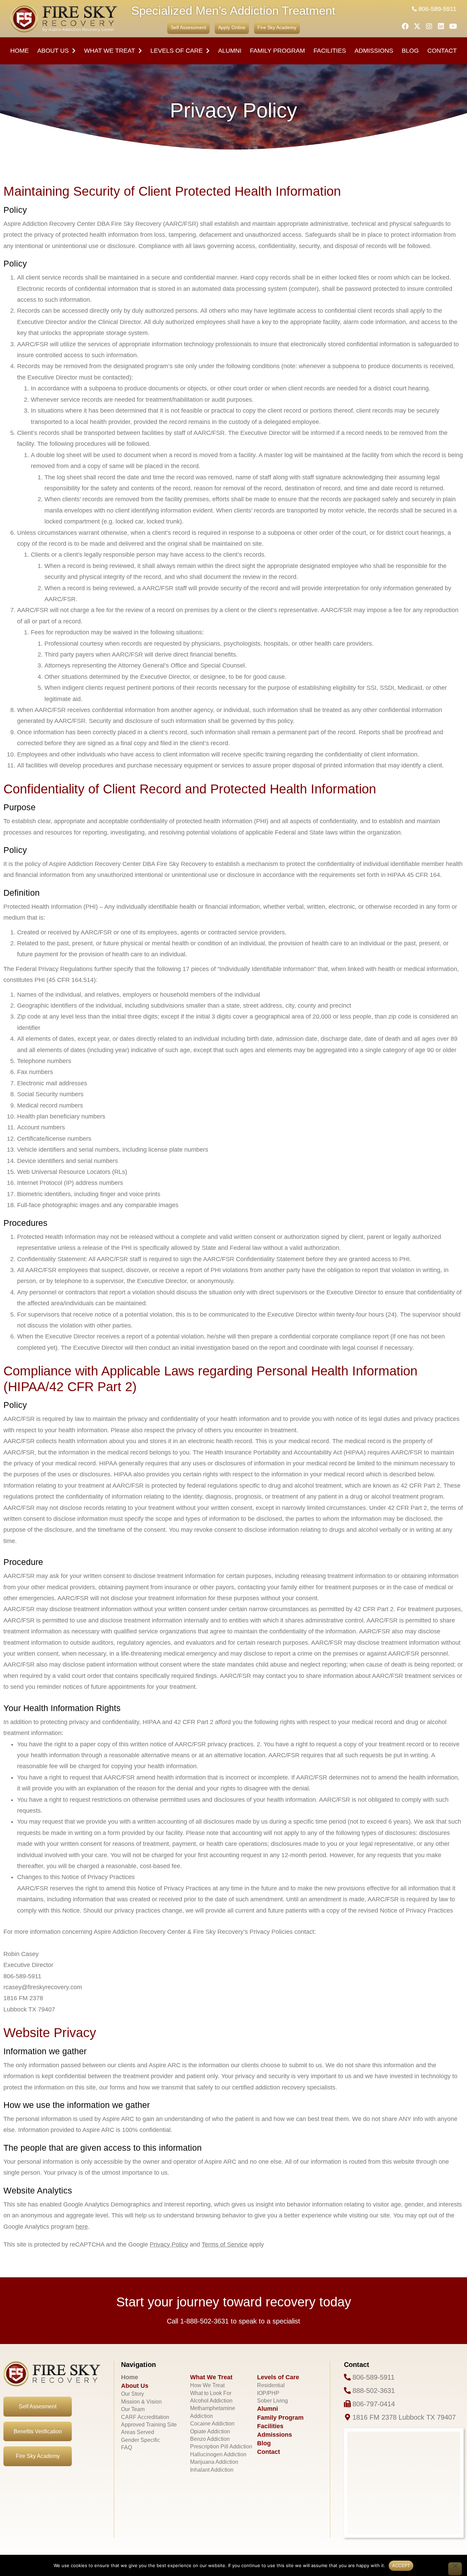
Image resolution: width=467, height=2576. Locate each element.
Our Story (132, 2394)
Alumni (230, 51)
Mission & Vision (141, 2402)
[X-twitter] (417, 26)
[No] (455, 2569)
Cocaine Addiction (212, 2424)
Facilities (270, 2426)
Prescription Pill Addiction (221, 2446)
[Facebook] (405, 26)
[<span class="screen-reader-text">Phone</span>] (347, 2377)
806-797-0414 (374, 2404)
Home (19, 51)
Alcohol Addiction (211, 2401)
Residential (271, 2385)
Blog (410, 51)
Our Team (133, 2409)
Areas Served (138, 2432)
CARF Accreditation (145, 2417)
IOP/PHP (268, 2393)
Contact (442, 51)
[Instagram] (429, 26)
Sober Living (272, 2401)
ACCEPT (401, 2565)
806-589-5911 (437, 9)
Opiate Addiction (210, 2431)
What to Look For (211, 2393)
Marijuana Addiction (214, 2462)
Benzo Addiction (210, 2439)
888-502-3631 (374, 2391)
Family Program (277, 51)
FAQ (126, 2448)
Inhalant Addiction (212, 2470)
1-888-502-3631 (204, 2321)
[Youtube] (453, 26)
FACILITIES (330, 51)
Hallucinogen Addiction (218, 2454)
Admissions (374, 51)
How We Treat (207, 2385)
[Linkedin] (441, 26)
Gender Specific (141, 2440)
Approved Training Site (149, 2425)
